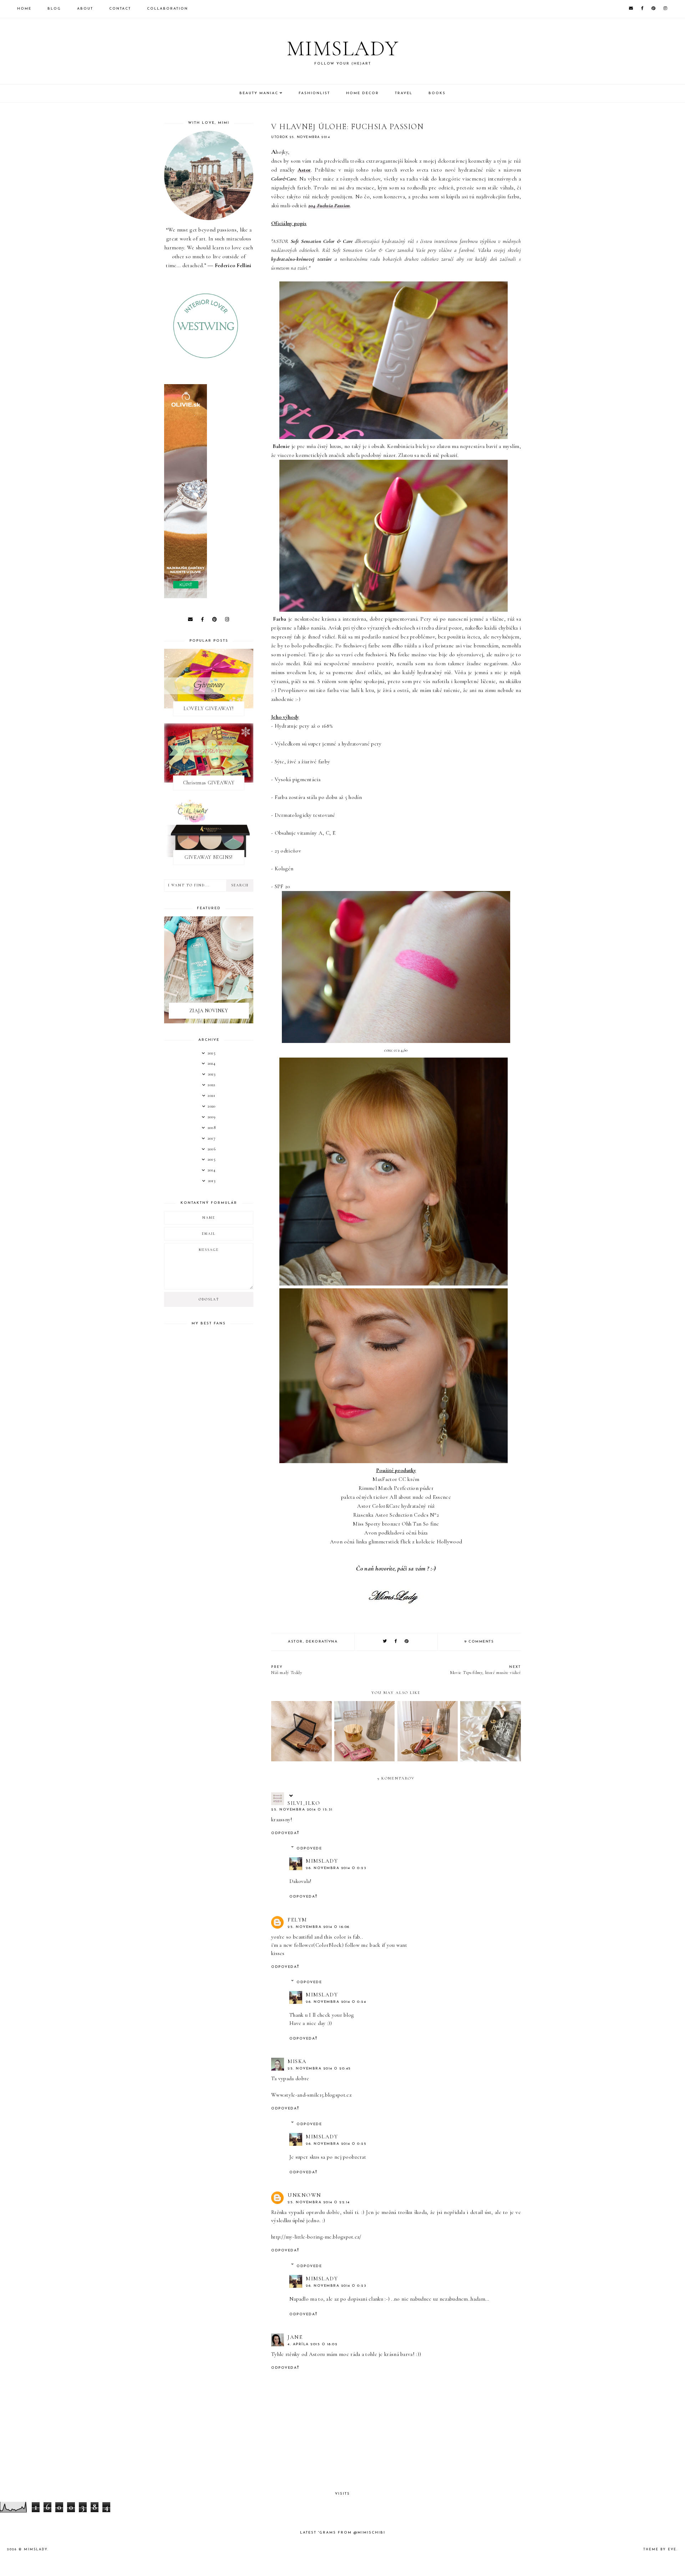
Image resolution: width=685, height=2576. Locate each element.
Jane (295, 2337)
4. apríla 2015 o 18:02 (313, 2344)
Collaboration (168, 9)
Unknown (305, 2195)
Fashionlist (314, 93)
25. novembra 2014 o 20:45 (319, 2069)
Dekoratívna (322, 1642)
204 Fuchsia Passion (329, 205)
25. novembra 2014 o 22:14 (319, 2202)
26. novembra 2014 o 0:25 (336, 2144)
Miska (297, 2061)
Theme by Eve (660, 2549)
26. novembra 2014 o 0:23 (336, 1868)
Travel (404, 93)
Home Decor (362, 93)
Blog (54, 9)
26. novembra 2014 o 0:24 (336, 2002)
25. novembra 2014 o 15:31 (302, 1810)
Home (24, 9)
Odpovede (309, 1849)
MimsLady (322, 1861)
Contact (120, 9)
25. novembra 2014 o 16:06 (319, 1927)
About (85, 9)
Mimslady (343, 49)
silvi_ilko (304, 1803)
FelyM (297, 1920)
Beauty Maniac (259, 93)
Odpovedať (285, 1833)
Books (437, 93)
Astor (304, 170)
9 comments (479, 1642)
